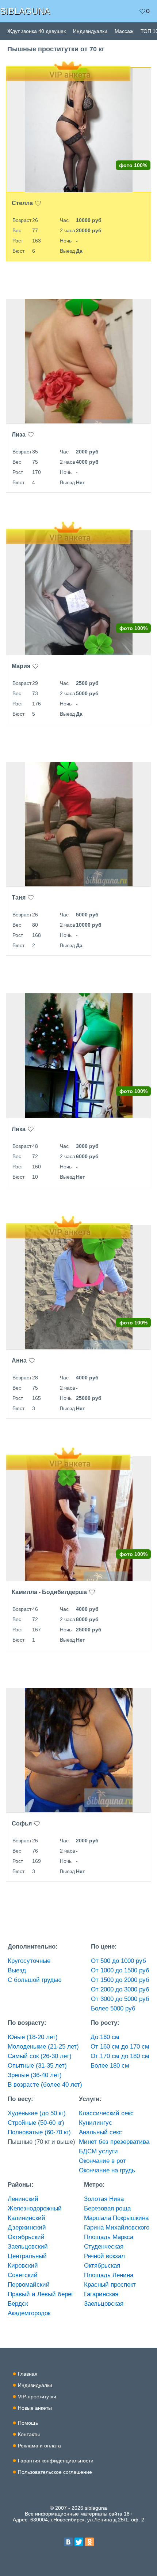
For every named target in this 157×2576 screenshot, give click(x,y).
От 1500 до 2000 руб (120, 1980)
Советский (23, 2275)
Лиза (19, 435)
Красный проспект (110, 2285)
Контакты (29, 2434)
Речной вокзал (104, 2256)
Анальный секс (100, 2132)
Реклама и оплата (39, 2446)
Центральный (27, 2256)
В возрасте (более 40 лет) (45, 2085)
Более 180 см (110, 2066)
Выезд (17, 1970)
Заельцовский (28, 2247)
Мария (21, 666)
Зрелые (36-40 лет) (35, 2075)
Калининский (26, 2218)
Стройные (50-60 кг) (36, 2123)
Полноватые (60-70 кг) (39, 2132)
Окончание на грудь (107, 2170)
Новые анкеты (35, 2408)
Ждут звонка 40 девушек (37, 31)
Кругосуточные (29, 1961)
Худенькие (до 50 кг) (37, 2113)
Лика (19, 1129)
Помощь (28, 2423)
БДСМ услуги (98, 2151)
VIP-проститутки (37, 2397)
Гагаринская (101, 2294)
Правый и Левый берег (41, 2294)
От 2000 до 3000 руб (120, 1989)
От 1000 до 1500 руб (120, 1970)
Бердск (18, 2304)
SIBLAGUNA (25, 11)
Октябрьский (26, 2237)
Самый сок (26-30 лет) (40, 2056)
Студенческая (104, 2247)
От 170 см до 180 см (120, 2056)
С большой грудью (35, 1980)
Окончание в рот (102, 2161)
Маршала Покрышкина (116, 2218)
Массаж (124, 31)
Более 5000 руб (113, 2008)
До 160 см (105, 2037)
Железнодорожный (35, 2208)
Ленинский (23, 2199)
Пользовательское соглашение (55, 2472)
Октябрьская (102, 2266)
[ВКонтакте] (68, 2542)
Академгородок (29, 2313)
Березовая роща (107, 2208)
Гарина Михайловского (117, 2227)
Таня (19, 898)
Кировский (23, 2266)
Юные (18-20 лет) (33, 2037)
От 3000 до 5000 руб (120, 1999)
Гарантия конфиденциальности (56, 2461)
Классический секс (106, 2113)
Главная (28, 2374)
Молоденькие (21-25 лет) (43, 2047)
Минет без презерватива (114, 2142)
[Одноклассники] (89, 2542)
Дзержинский (27, 2227)
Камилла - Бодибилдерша (49, 1592)
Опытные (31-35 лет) (37, 2066)
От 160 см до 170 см (120, 2047)
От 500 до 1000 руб (118, 1961)
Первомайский (29, 2285)
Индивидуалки (90, 31)
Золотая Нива (104, 2199)
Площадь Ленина (109, 2275)
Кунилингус (95, 2123)
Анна (19, 1361)
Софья (22, 1823)
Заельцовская (104, 2304)
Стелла (22, 203)
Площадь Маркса (109, 2237)
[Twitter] (79, 2542)
